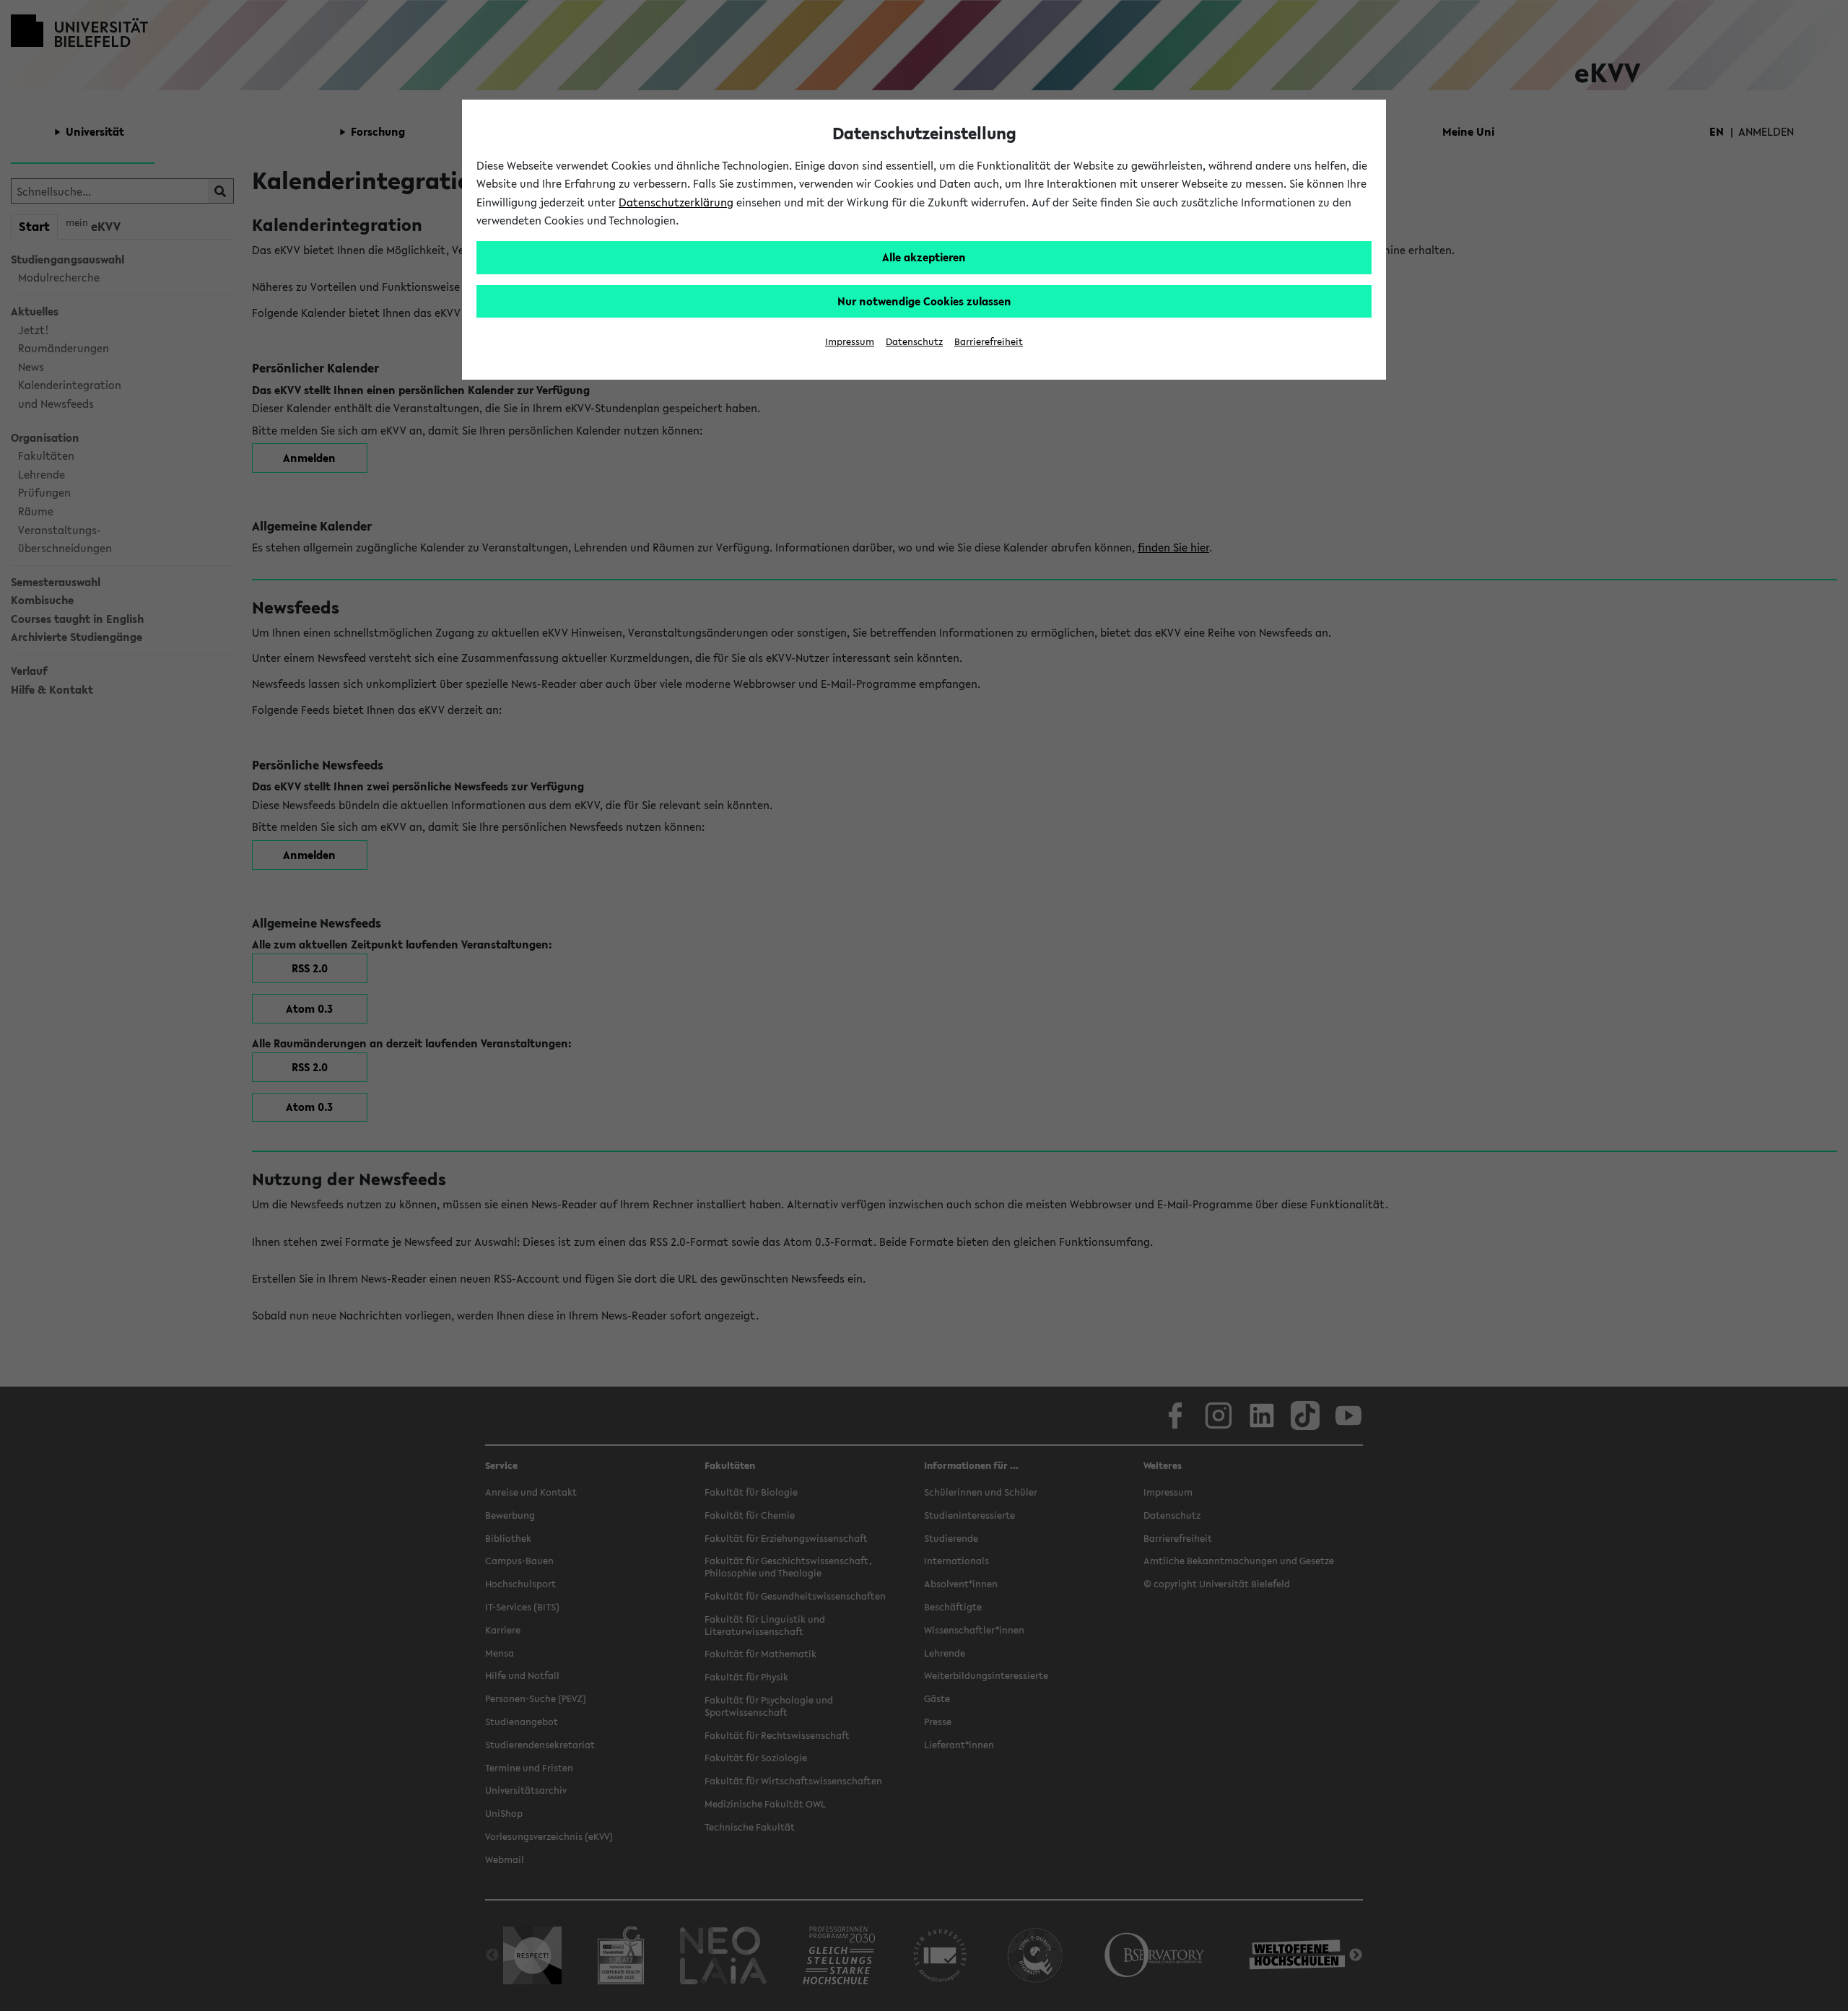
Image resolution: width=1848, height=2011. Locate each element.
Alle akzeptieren (924, 257)
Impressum (850, 342)
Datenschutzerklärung (676, 202)
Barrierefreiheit (989, 342)
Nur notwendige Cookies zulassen (924, 301)
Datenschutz (914, 342)
